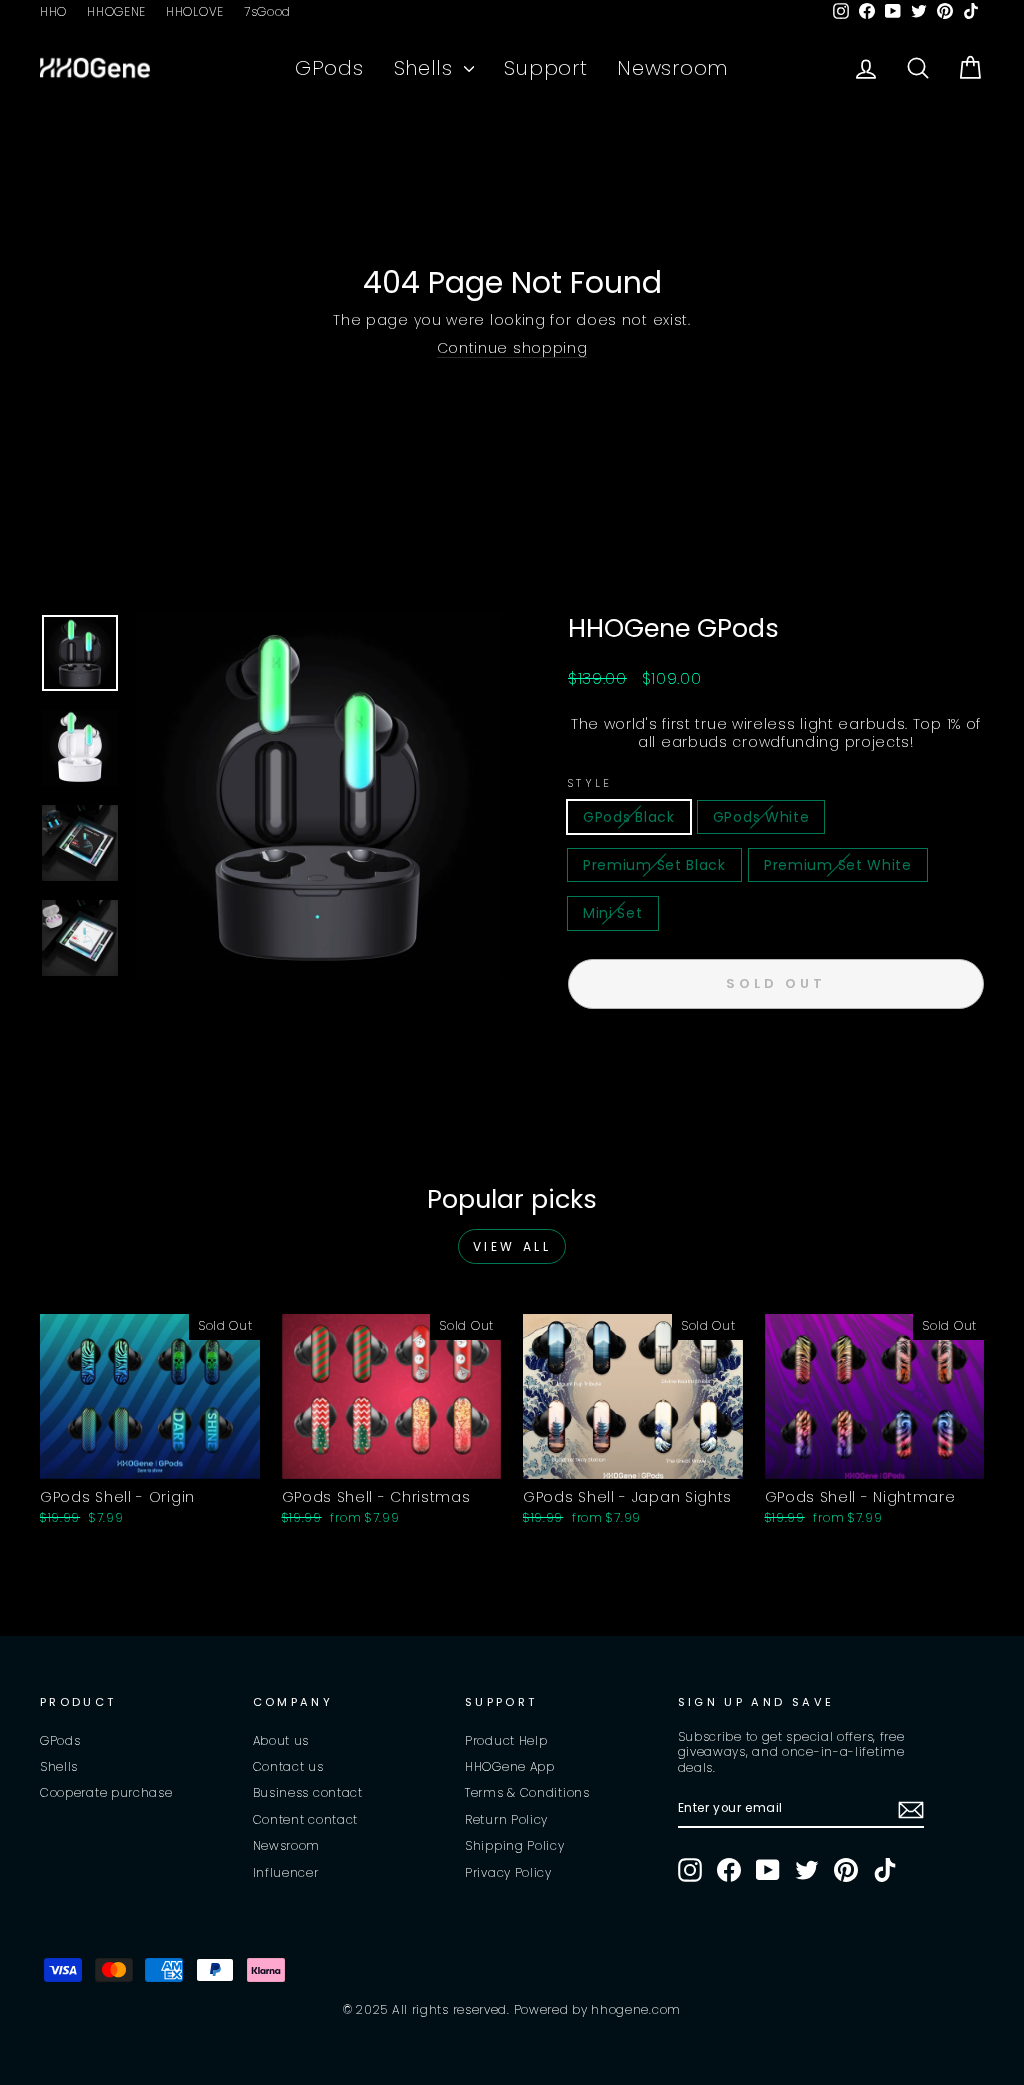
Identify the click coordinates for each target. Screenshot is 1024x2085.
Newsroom (673, 68)
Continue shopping (512, 348)
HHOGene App (510, 1767)
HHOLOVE (195, 12)
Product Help (506, 1741)
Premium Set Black (654, 865)
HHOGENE (116, 12)
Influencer (286, 1873)
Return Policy (506, 1820)
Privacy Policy (508, 1873)
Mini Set (613, 913)
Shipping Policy (515, 1846)
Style (590, 783)
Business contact (308, 1793)
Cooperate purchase (106, 1793)
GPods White (761, 817)
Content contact (306, 1820)
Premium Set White (838, 865)
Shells (427, 68)
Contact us (288, 1767)
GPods (329, 68)
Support (545, 68)
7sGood (267, 12)
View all (512, 1246)
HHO (53, 12)
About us (281, 1741)
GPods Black (629, 817)
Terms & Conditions (527, 1793)
